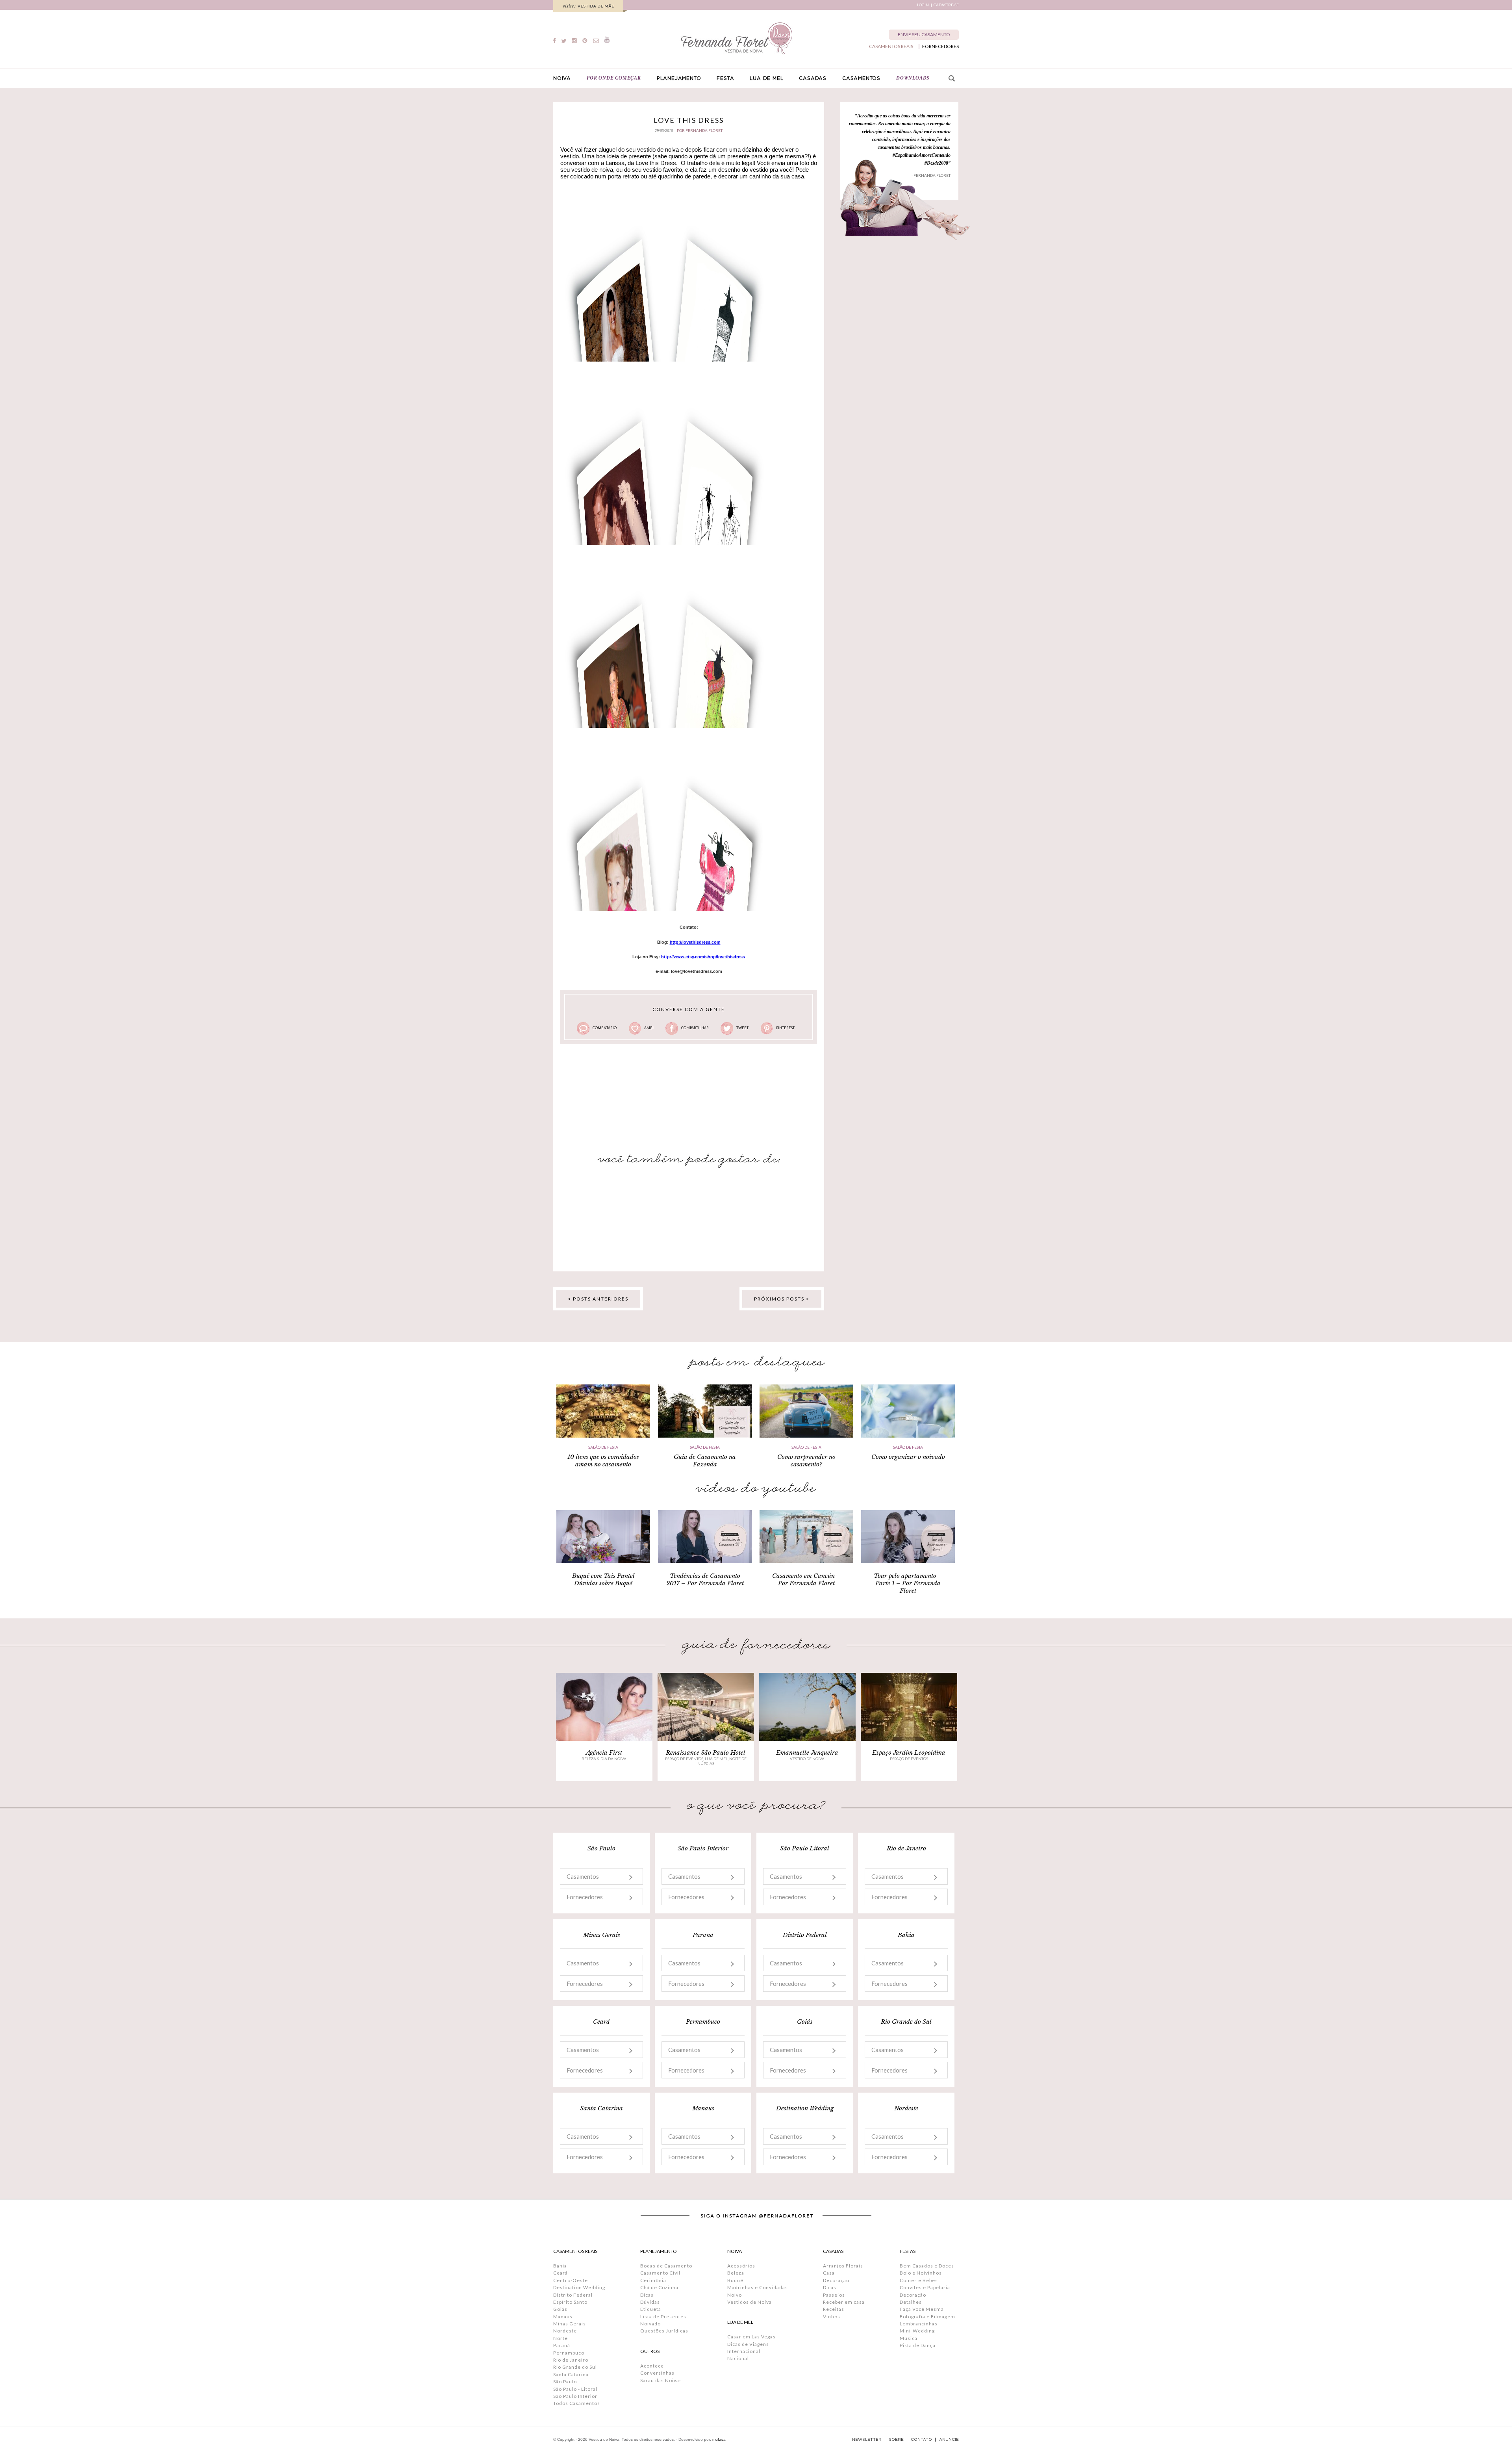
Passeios (834, 2295)
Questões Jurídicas (664, 2331)
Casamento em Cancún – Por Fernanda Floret (806, 1579)
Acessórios (741, 2266)
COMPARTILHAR (695, 1028)
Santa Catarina (571, 2374)
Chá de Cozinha (659, 2287)
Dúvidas (650, 2302)
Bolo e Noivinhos (921, 2273)
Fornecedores (585, 1897)
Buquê (735, 2280)
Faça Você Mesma (922, 2309)
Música (909, 2338)
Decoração (836, 2280)
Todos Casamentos (577, 2403)
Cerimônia (653, 2280)
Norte (561, 2338)
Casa (829, 2273)
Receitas (834, 2309)
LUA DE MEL (766, 78)
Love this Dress (689, 120)
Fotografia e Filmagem (927, 2317)
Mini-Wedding (917, 2331)
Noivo (735, 2295)
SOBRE (896, 2440)
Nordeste (565, 2331)
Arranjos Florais (843, 2266)
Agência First (604, 1753)
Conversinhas (657, 2373)
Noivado (650, 2324)
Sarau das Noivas (661, 2380)
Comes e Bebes (919, 2280)
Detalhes (911, 2302)
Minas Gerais (570, 2324)
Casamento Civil (660, 2273)
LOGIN (923, 5)
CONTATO (921, 2440)
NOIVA (562, 78)
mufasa (719, 2439)
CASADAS (813, 78)
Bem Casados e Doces (927, 2266)
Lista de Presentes (663, 2317)
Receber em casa (844, 2302)
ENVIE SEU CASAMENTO (924, 34)
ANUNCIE (949, 2440)
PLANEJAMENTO (679, 78)
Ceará (561, 2273)
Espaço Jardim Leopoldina (909, 1753)
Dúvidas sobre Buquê (603, 1583)
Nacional (738, 2358)
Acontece (652, 2366)
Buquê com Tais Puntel (603, 1576)
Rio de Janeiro (571, 2360)
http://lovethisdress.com (695, 942)
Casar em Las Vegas (751, 2337)
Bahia (560, 2266)
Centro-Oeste (571, 2280)
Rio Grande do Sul (575, 2367)
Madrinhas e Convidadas (758, 2287)
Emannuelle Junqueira (807, 1753)
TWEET (742, 1028)
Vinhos (832, 2317)
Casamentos (583, 1876)
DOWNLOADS (913, 78)
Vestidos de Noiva (750, 2302)
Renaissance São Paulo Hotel (706, 1753)
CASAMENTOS (861, 78)
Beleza (736, 2273)
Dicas (647, 2295)
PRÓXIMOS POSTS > (782, 1299)
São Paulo (565, 2382)
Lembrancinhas (919, 2324)
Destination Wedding (579, 2287)
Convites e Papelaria (925, 2287)
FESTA (725, 78)
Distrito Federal (573, 2295)
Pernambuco (569, 2353)
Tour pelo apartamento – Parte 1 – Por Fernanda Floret (908, 1583)
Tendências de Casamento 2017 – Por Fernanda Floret (705, 1579)
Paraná (562, 2345)
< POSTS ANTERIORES (598, 1299)
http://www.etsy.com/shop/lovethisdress (703, 957)
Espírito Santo (570, 2302)
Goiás (560, 2309)
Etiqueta (651, 2309)
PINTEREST (785, 1028)
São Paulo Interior (575, 2396)
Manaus (563, 2317)
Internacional (744, 2351)
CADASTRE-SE (946, 5)
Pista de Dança (918, 2345)
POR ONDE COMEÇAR (614, 78)
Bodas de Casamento (666, 2266)
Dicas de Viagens (748, 2344)
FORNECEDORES (940, 46)
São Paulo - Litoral (575, 2389)
